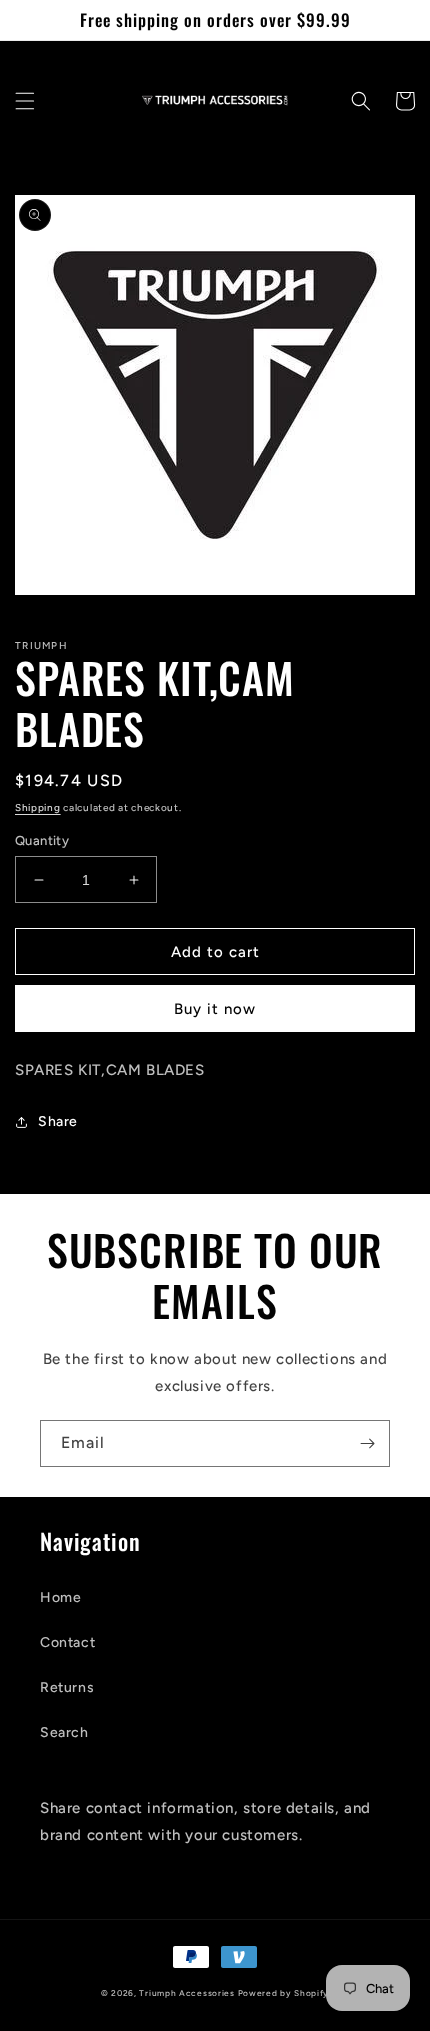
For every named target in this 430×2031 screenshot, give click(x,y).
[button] (25, 101)
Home (60, 1597)
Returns (67, 1687)
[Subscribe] (367, 1443)
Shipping (38, 807)
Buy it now (215, 1009)
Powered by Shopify (284, 1993)
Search (64, 1732)
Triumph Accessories (186, 1993)
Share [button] (58, 1121)
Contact (67, 1642)
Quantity (42, 840)
